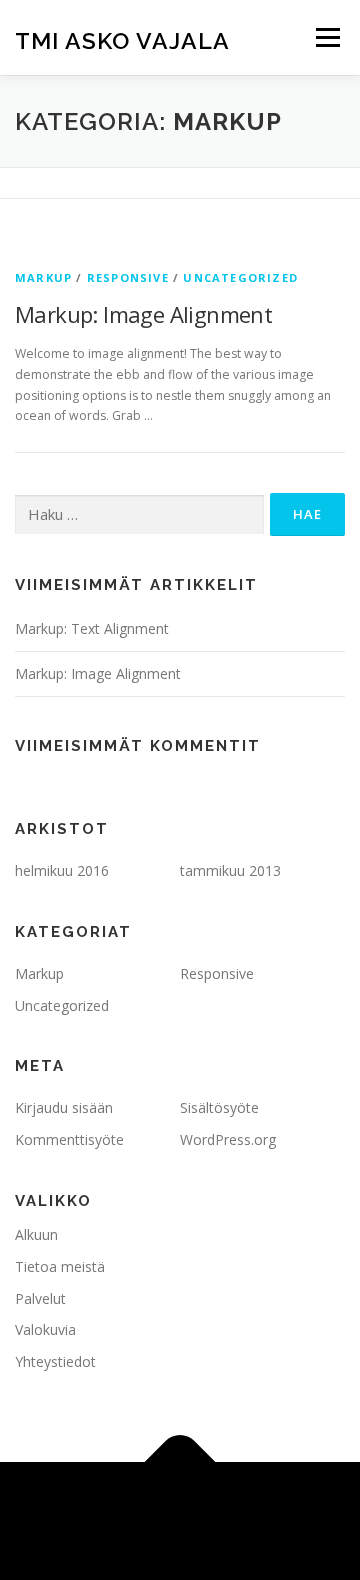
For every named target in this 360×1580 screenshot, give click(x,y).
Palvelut (40, 1298)
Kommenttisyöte (69, 1139)
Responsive (128, 277)
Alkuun (36, 1234)
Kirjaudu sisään (64, 1107)
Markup (43, 277)
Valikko (327, 37)
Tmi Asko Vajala (122, 39)
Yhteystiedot (55, 1361)
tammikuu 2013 (230, 870)
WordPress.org (228, 1139)
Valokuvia (45, 1329)
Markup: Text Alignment (92, 628)
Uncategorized (240, 277)
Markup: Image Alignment (143, 314)
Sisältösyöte (219, 1107)
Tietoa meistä (60, 1266)
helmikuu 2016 (62, 870)
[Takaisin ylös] (180, 1462)
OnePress (299, 1508)
